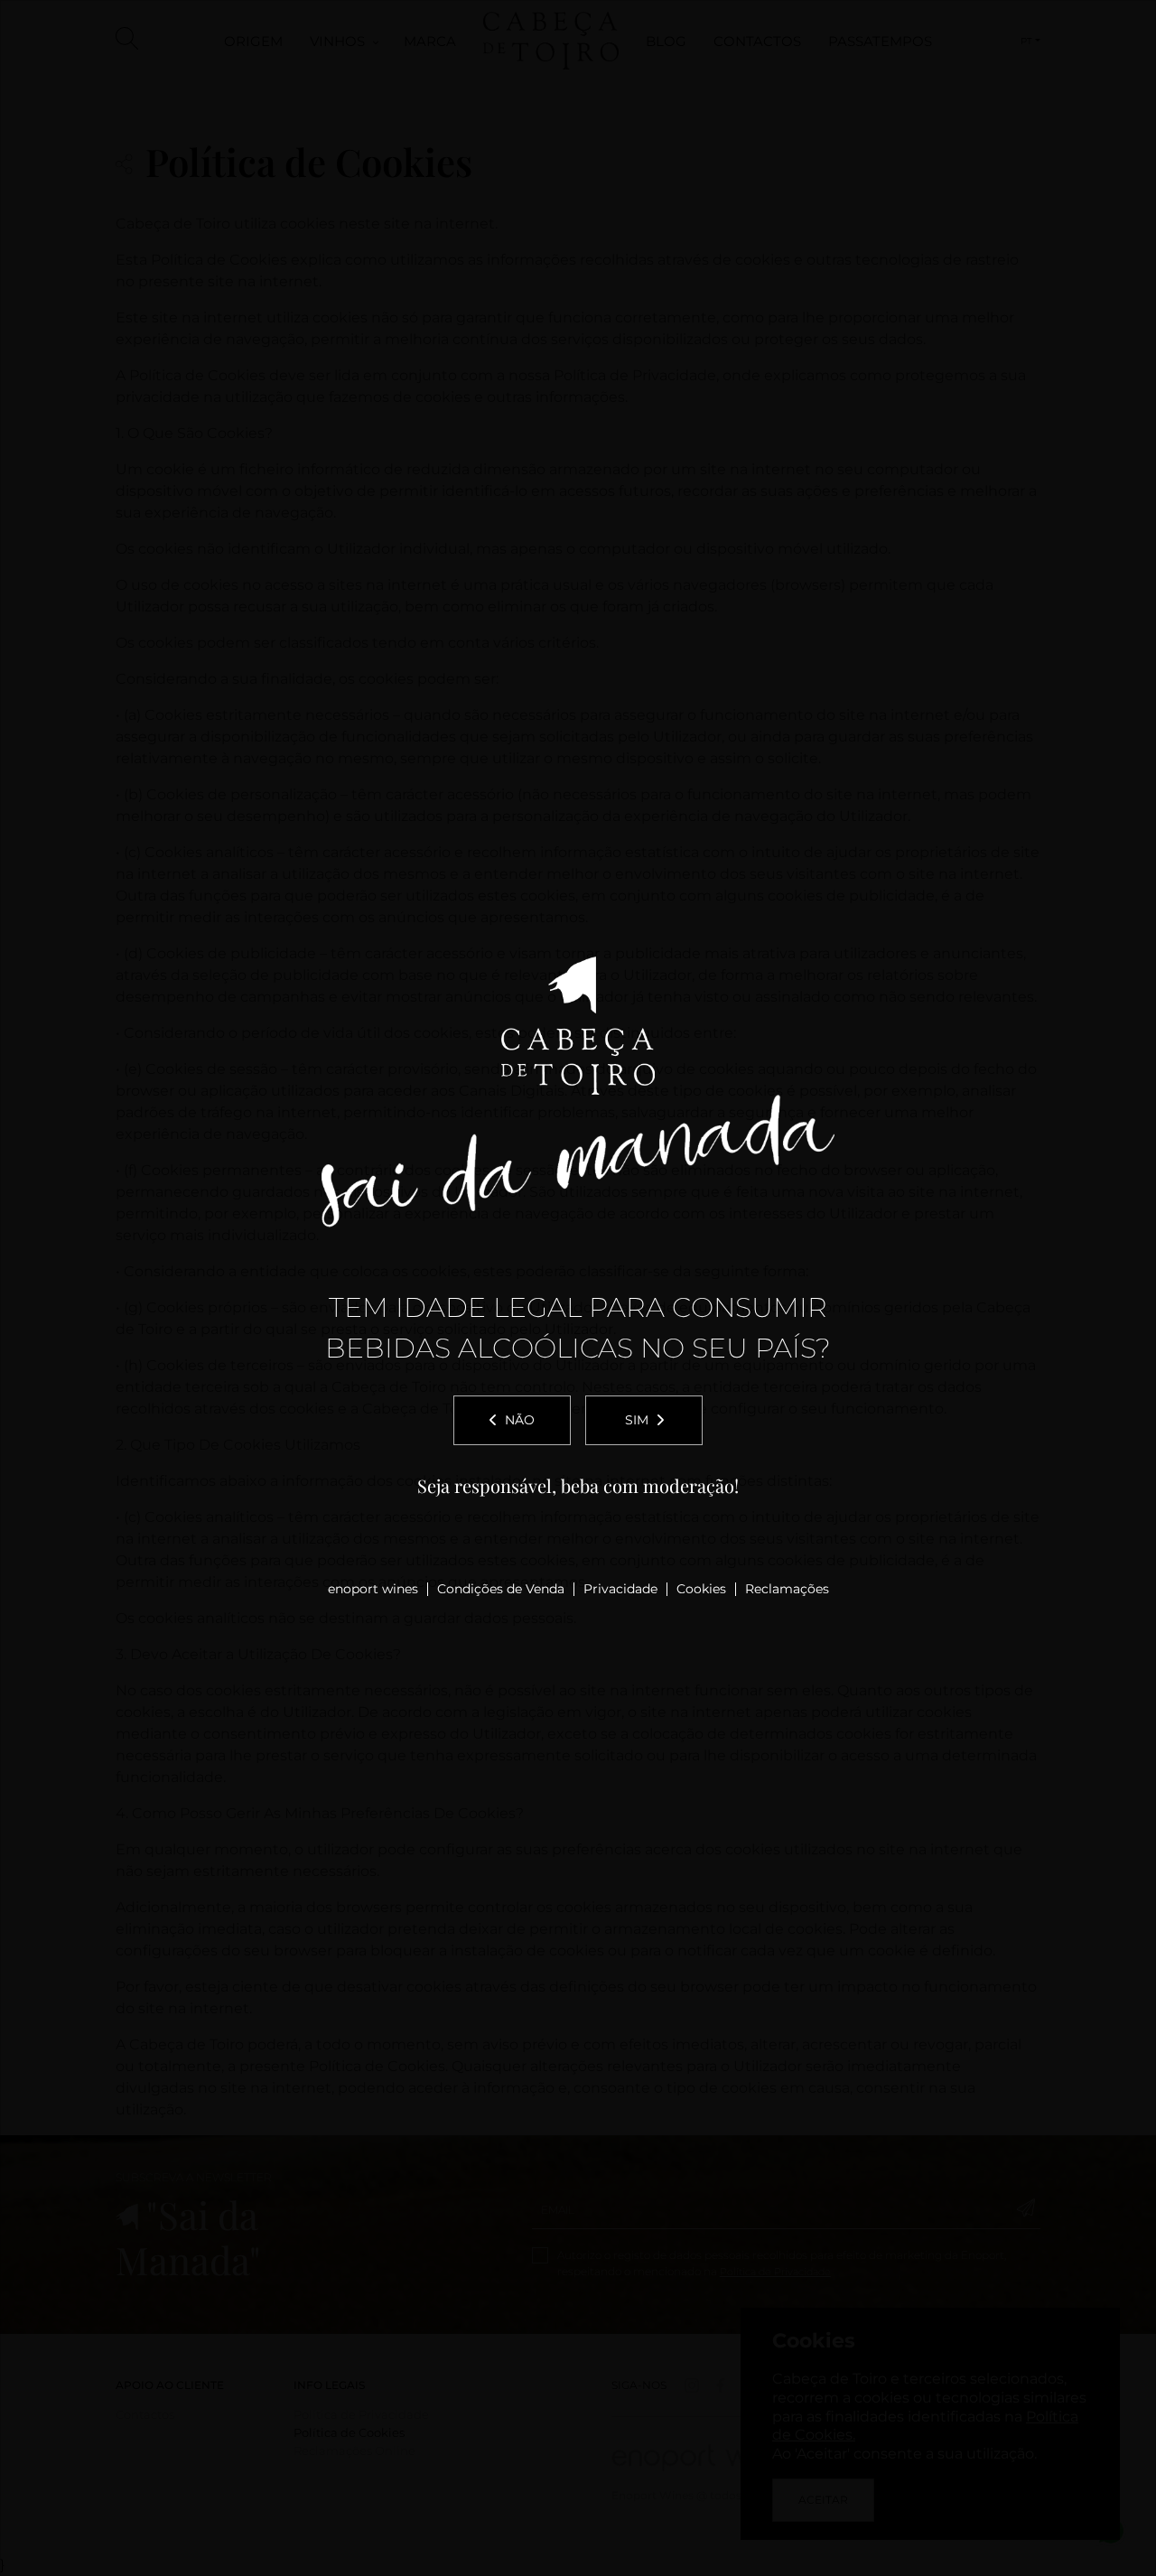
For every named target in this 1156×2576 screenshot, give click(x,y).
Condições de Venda (501, 1589)
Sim (637, 1420)
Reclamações (787, 1589)
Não (520, 1420)
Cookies (701, 1589)
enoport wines (373, 1589)
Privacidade (620, 1589)
